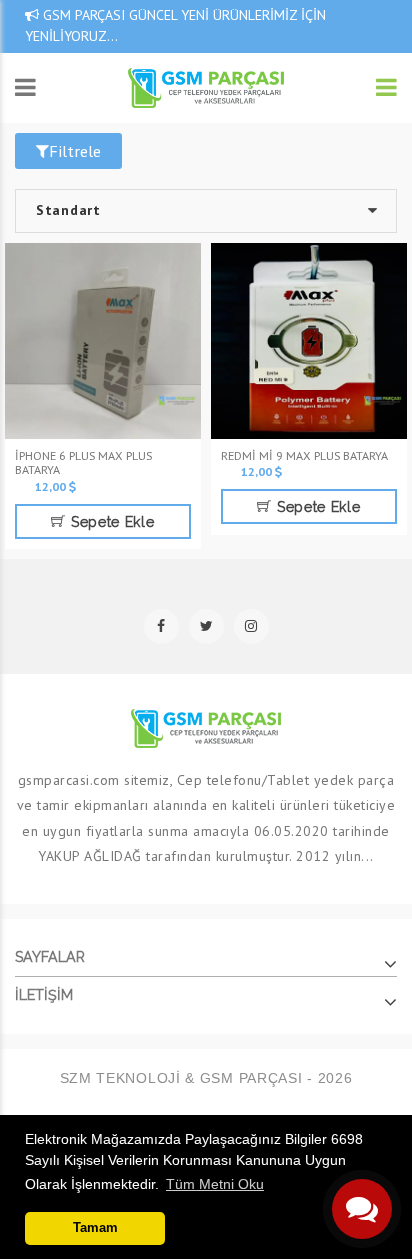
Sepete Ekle (110, 522)
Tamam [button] (95, 1228)
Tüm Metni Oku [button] (215, 1184)
